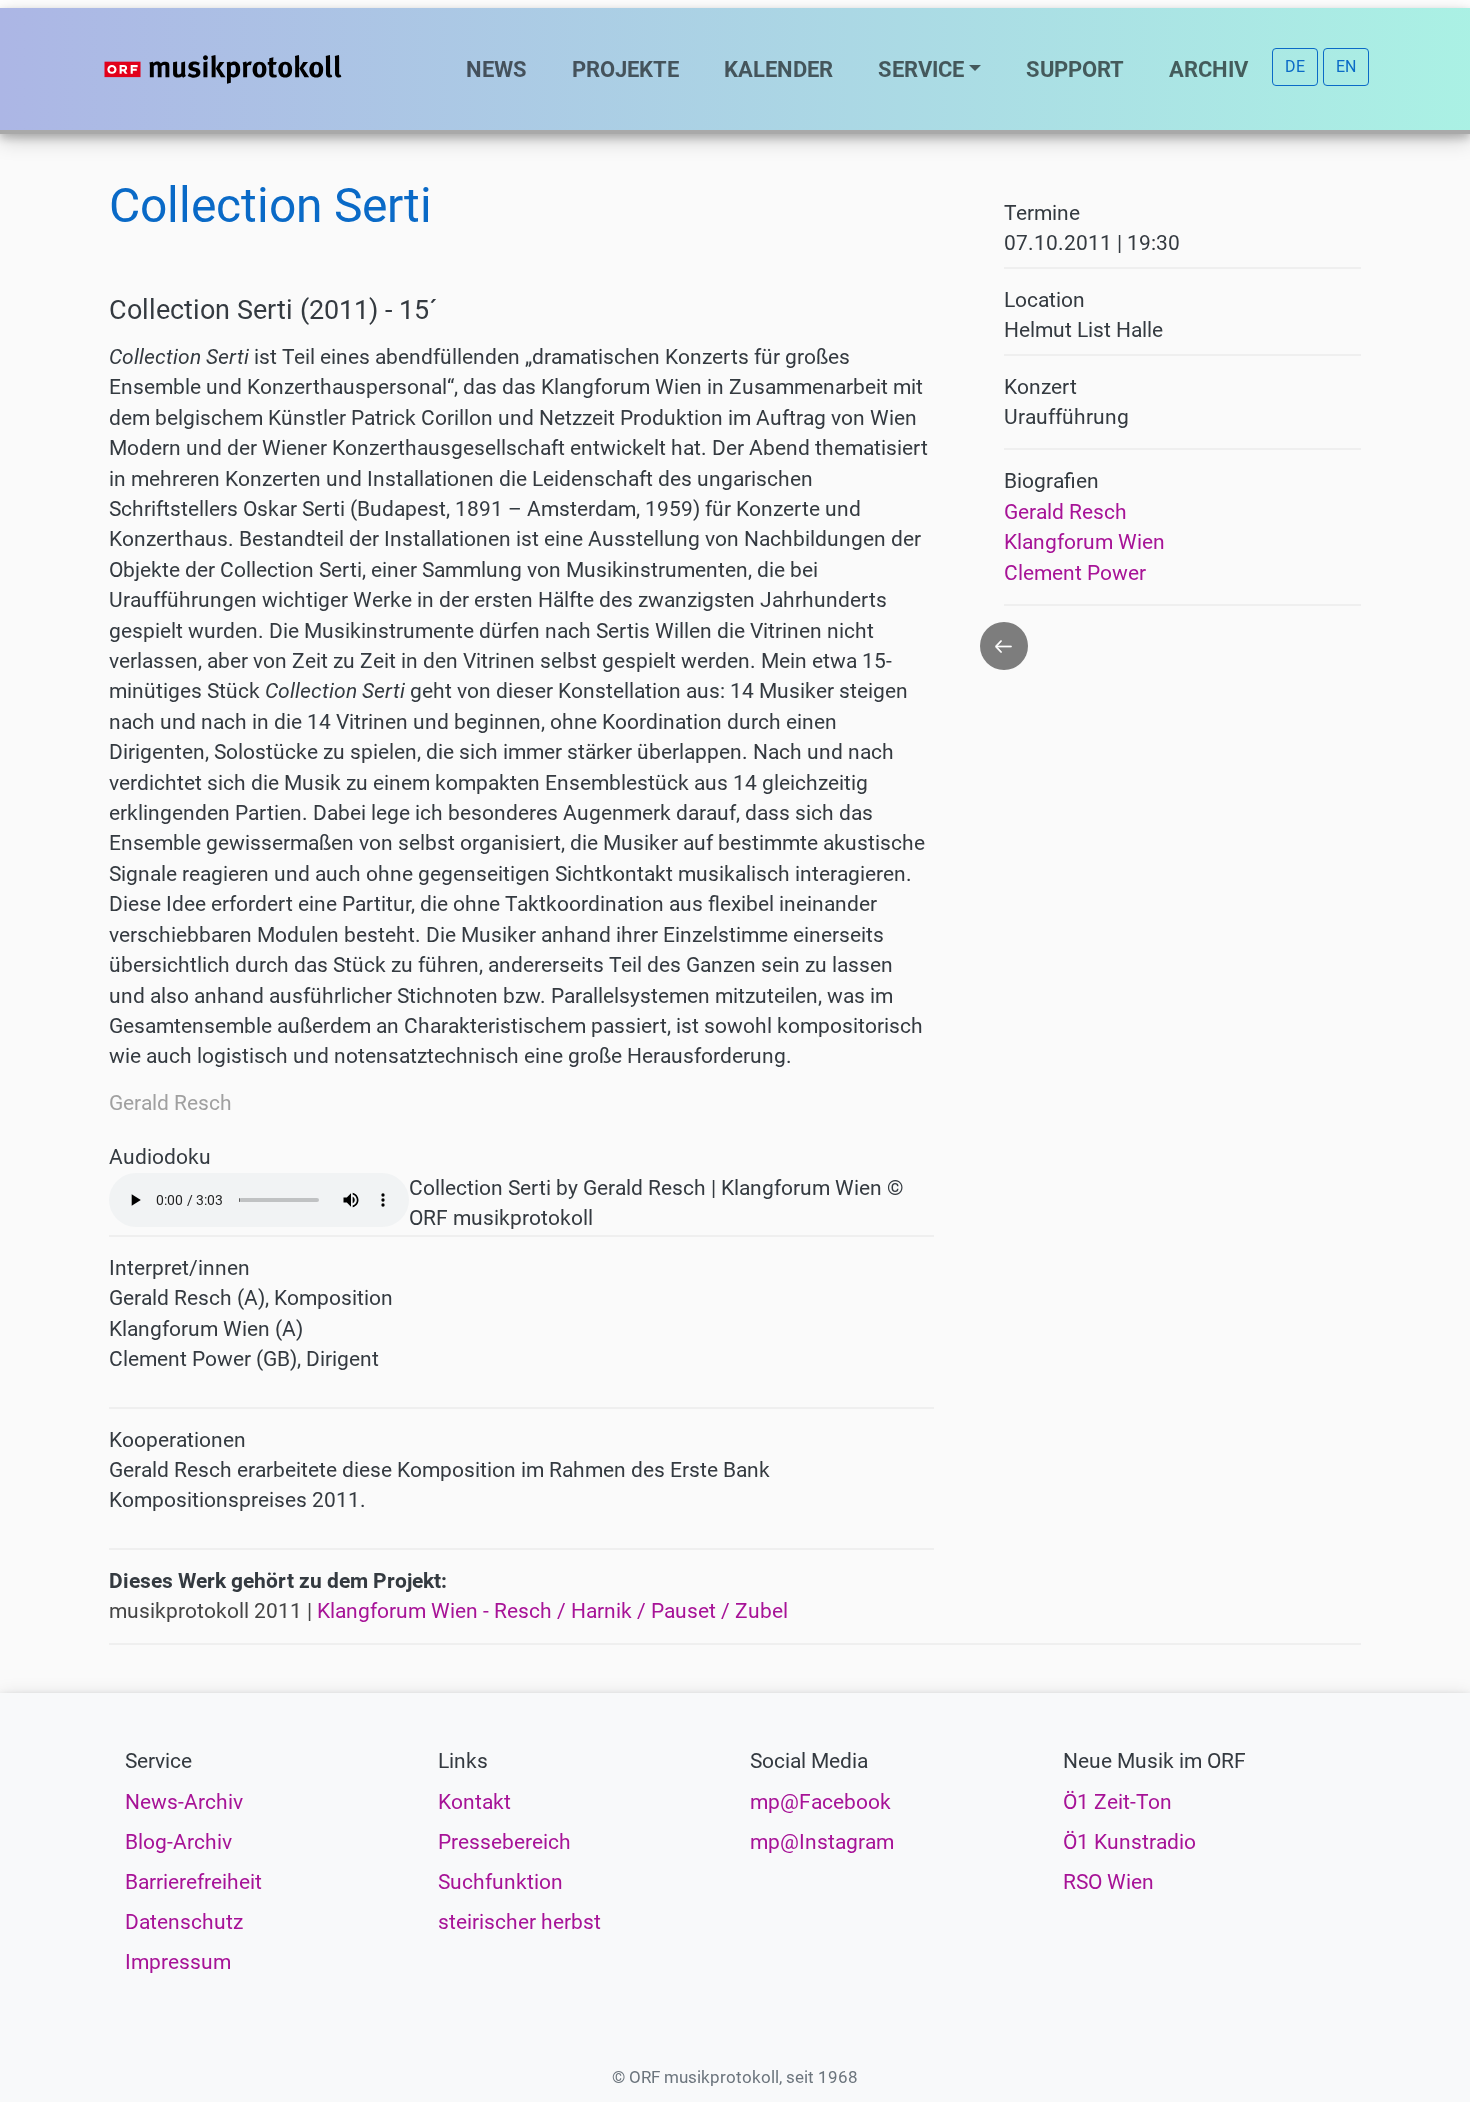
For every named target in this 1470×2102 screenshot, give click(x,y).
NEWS (496, 69)
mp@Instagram (822, 1842)
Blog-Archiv (178, 1842)
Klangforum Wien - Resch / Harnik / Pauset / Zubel (552, 1611)
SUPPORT (1075, 69)
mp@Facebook (820, 1802)
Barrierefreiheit (193, 1882)
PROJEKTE (625, 69)
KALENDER (778, 69)
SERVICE (921, 69)
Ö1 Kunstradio (1129, 1842)
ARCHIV (1208, 69)
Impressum (178, 1962)
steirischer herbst (519, 1922)
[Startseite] (263, 69)
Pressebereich (504, 1842)
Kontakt (474, 1802)
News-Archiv (184, 1802)
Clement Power (1075, 573)
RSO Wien (1108, 1882)
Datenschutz (184, 1922)
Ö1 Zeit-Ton (1117, 1802)
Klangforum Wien (1084, 542)
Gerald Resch (1065, 512)
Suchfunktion (500, 1882)
